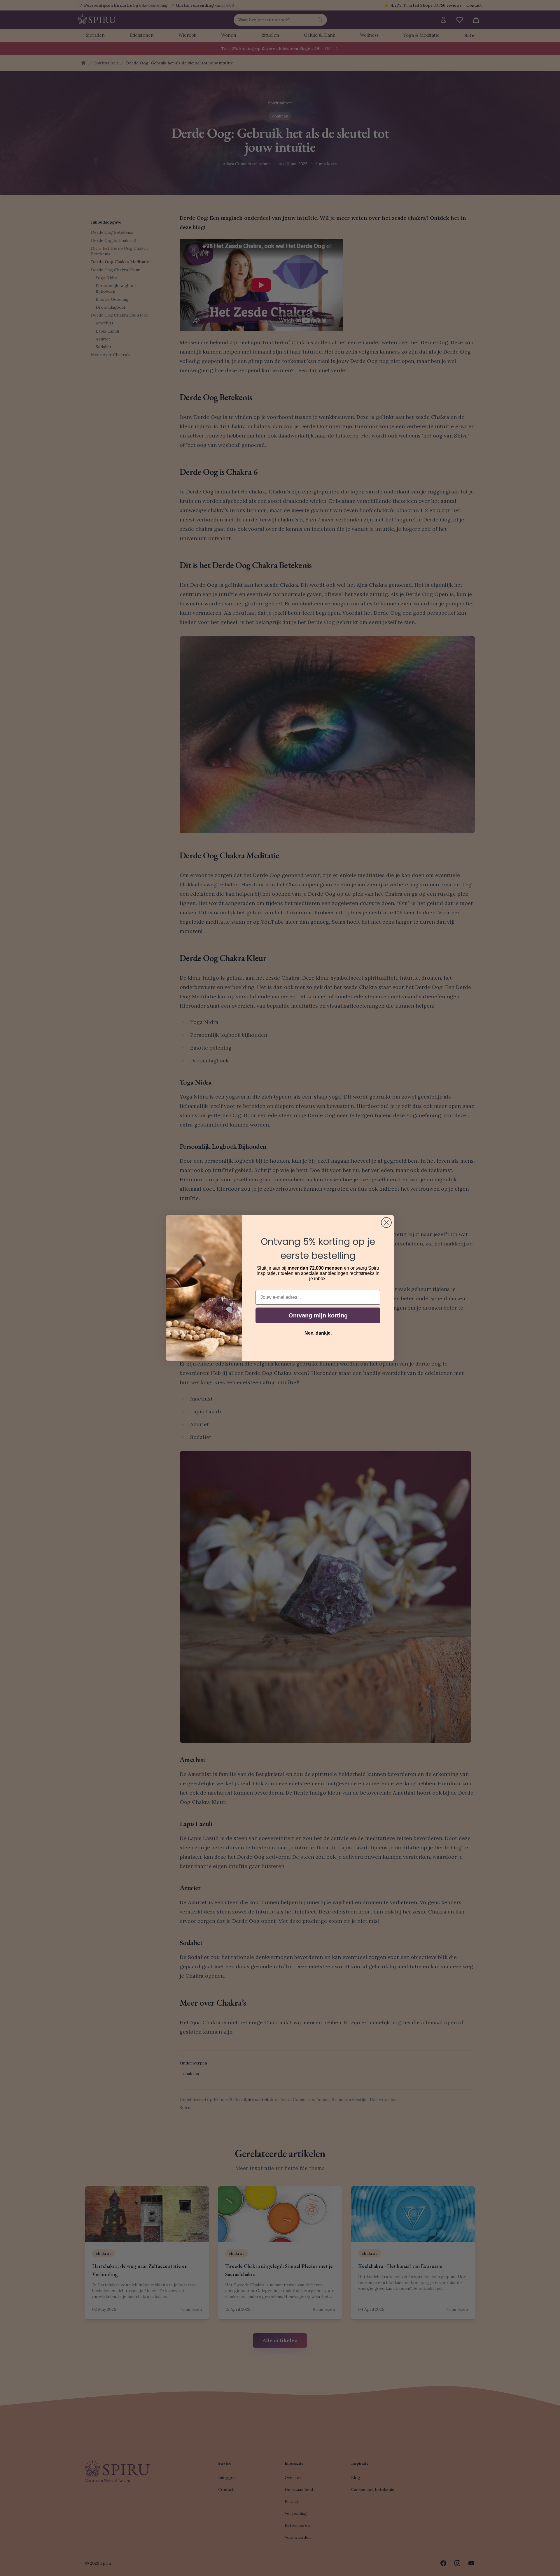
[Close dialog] (386, 1223)
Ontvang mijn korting (318, 1315)
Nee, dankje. (318, 1333)
